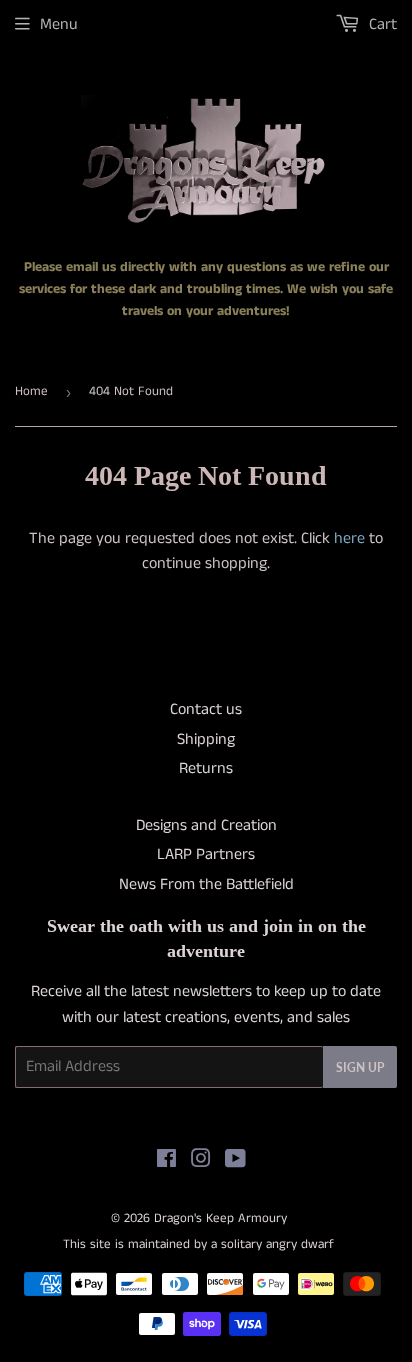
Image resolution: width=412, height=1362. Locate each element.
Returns (206, 768)
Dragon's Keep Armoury (220, 1218)
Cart (381, 24)
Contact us (206, 709)
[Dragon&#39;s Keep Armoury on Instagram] (201, 1161)
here (349, 538)
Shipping (206, 739)
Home (31, 391)
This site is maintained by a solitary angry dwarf (198, 1244)
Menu (59, 24)
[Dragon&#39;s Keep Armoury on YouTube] (235, 1161)
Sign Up (360, 1067)
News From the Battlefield (206, 884)
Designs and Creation (206, 825)
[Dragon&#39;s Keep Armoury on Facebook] (166, 1161)
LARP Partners (206, 854)
